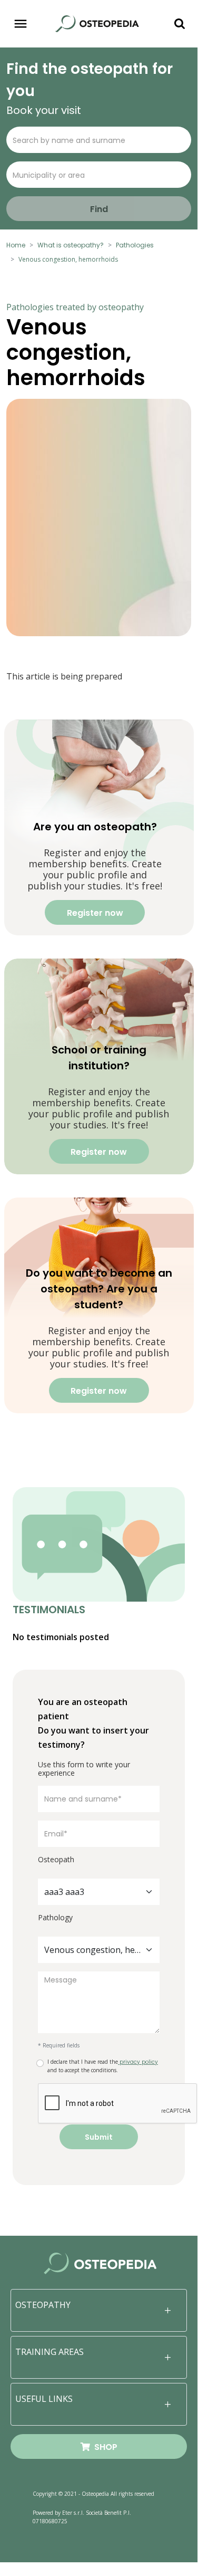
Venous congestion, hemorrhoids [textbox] (92, 1950)
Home (16, 245)
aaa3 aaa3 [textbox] (64, 1892)
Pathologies (135, 245)
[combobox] (99, 1892)
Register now (95, 913)
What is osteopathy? (71, 245)
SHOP (104, 2447)
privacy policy (138, 2062)
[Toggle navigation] (21, 24)
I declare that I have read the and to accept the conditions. (103, 2066)
